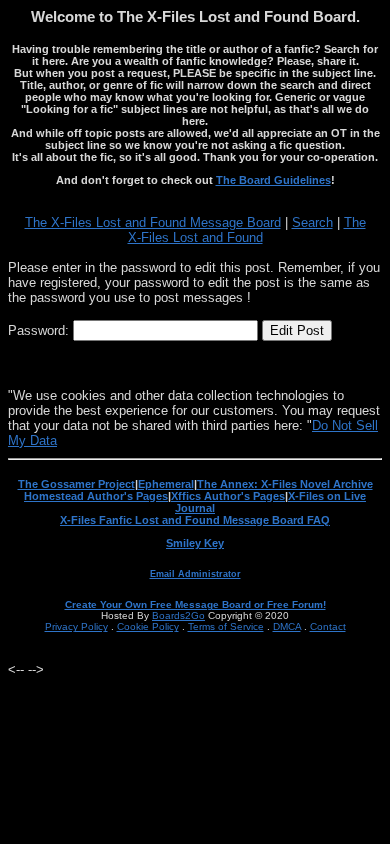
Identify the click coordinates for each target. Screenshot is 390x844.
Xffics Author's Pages (228, 496)
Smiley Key (195, 543)
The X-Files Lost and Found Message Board (153, 222)
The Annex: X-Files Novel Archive (285, 484)
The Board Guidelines (273, 180)
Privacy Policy (76, 626)
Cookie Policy (148, 626)
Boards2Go (178, 615)
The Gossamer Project (76, 484)
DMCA (287, 626)
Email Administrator (195, 574)
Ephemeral (166, 484)
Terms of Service (226, 626)
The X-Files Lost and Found (247, 230)
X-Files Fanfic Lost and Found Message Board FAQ (195, 520)
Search (312, 222)
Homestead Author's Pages (96, 496)
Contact (328, 626)
